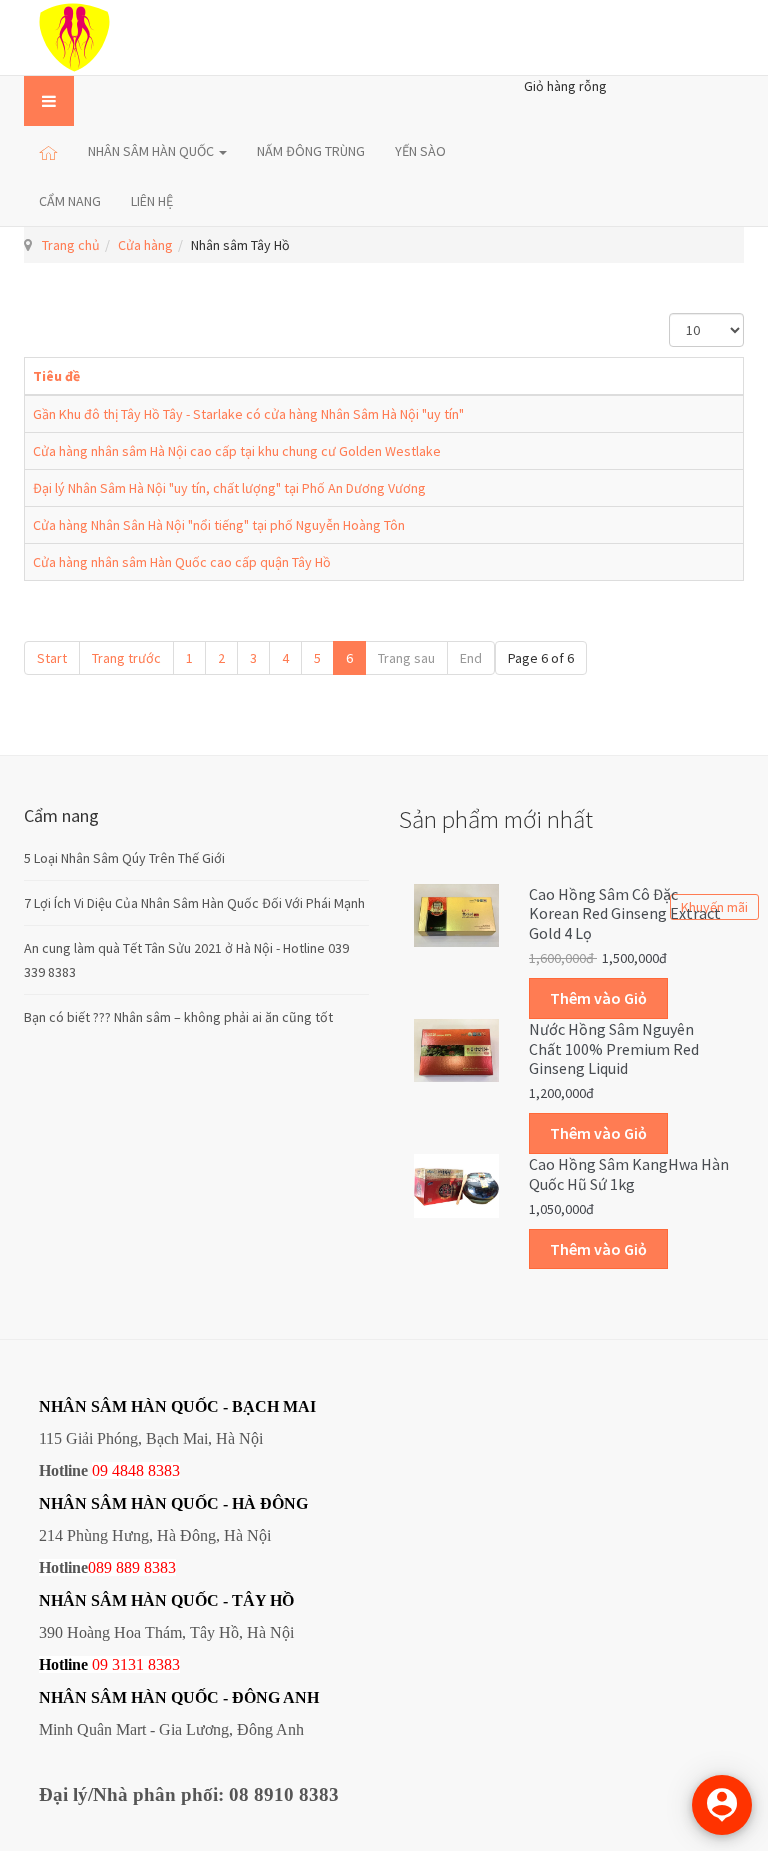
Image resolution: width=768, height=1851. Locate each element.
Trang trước (126, 658)
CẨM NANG (70, 201)
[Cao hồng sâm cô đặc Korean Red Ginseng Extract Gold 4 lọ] (456, 914)
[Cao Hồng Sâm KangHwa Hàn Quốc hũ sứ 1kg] (456, 1184)
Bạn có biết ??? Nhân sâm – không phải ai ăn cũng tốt (178, 1017)
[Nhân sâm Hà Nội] (74, 37)
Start (52, 658)
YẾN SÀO (420, 151)
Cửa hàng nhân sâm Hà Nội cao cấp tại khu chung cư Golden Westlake (237, 451)
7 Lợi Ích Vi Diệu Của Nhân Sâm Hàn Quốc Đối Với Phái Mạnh (194, 903)
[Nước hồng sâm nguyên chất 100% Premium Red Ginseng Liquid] (456, 1049)
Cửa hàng (145, 245)
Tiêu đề (56, 376)
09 (100, 1664)
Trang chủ (71, 245)
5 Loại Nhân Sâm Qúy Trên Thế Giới (124, 858)
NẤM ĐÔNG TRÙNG (311, 151)
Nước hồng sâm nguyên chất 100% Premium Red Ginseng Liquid (614, 1049)
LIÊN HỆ (152, 201)
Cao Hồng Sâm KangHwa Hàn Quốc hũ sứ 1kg (629, 1174)
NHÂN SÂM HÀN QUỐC (152, 151)
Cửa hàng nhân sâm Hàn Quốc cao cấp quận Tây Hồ (182, 562)
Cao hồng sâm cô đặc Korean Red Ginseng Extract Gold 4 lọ (625, 914)
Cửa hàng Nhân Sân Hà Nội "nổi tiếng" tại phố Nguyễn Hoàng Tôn (219, 525)
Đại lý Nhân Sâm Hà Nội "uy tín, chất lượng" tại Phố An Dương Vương (229, 488)
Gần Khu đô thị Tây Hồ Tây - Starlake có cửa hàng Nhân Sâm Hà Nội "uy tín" (248, 414)
